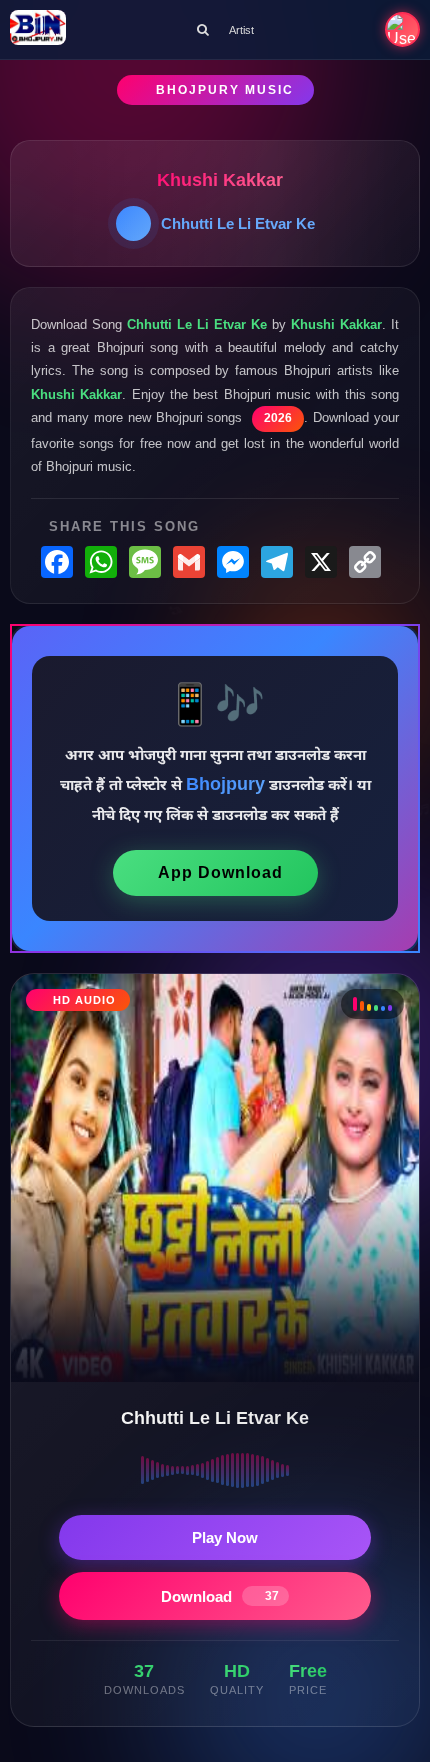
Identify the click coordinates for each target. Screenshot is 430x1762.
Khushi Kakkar (220, 180)
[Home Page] (38, 29)
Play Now (225, 1537)
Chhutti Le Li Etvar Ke (238, 223)
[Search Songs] (203, 29)
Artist (241, 30)
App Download (220, 872)
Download (220, 1596)
